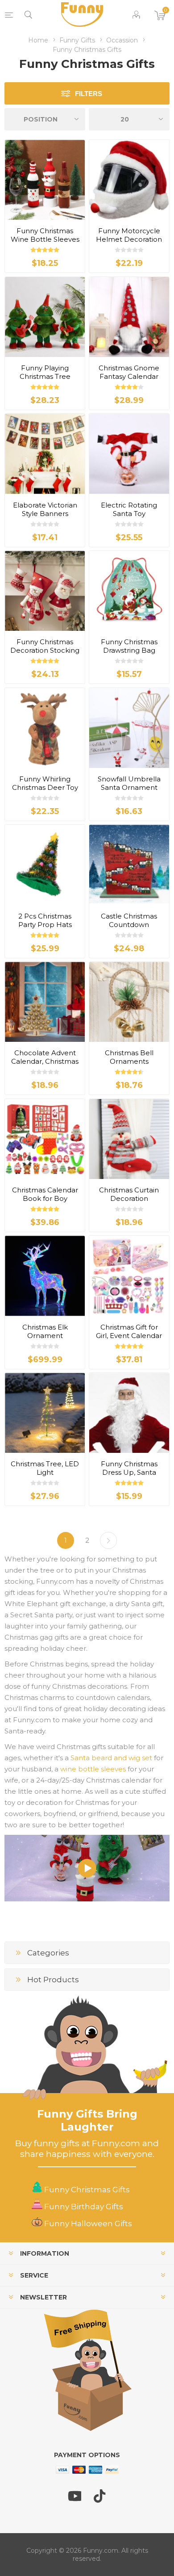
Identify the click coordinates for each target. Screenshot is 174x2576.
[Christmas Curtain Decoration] (129, 1139)
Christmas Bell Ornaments (129, 1057)
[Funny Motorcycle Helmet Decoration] (129, 180)
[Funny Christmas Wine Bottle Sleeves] (45, 180)
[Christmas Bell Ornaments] (129, 1002)
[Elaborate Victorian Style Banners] (45, 454)
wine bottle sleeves (93, 1769)
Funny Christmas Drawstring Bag (129, 646)
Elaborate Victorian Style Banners (45, 509)
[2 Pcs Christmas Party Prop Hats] (45, 865)
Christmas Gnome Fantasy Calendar (129, 372)
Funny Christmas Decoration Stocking (45, 646)
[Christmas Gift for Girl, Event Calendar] (129, 1276)
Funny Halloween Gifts (87, 2224)
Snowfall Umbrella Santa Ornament (129, 783)
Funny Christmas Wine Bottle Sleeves (45, 235)
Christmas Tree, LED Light (45, 1468)
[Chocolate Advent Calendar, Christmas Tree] (45, 1002)
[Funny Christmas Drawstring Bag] (129, 591)
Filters (89, 94)
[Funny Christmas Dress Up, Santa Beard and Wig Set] (129, 1413)
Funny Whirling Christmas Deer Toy (45, 783)
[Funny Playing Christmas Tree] (45, 317)
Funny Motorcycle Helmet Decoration (129, 235)
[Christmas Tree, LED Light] (45, 1413)
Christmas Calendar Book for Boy (45, 1194)
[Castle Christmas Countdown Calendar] (129, 865)
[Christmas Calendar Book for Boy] (45, 1139)
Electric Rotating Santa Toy (129, 509)
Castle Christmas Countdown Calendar (129, 925)
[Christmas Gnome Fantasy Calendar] (129, 317)
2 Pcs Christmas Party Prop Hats (45, 920)
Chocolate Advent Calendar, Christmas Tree (45, 1061)
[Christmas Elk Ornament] (45, 1276)
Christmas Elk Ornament (45, 1331)
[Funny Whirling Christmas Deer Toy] (45, 728)
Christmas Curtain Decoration (129, 1194)
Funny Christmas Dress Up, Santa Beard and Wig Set (129, 1472)
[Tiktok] (100, 2500)
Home (38, 40)
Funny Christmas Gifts (86, 2190)
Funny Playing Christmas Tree (45, 372)
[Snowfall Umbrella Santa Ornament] (129, 728)
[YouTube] (75, 2500)
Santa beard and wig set (111, 1758)
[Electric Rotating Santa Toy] (129, 454)
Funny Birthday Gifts (83, 2207)
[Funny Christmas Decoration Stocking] (45, 591)
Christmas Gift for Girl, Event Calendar (129, 1331)
